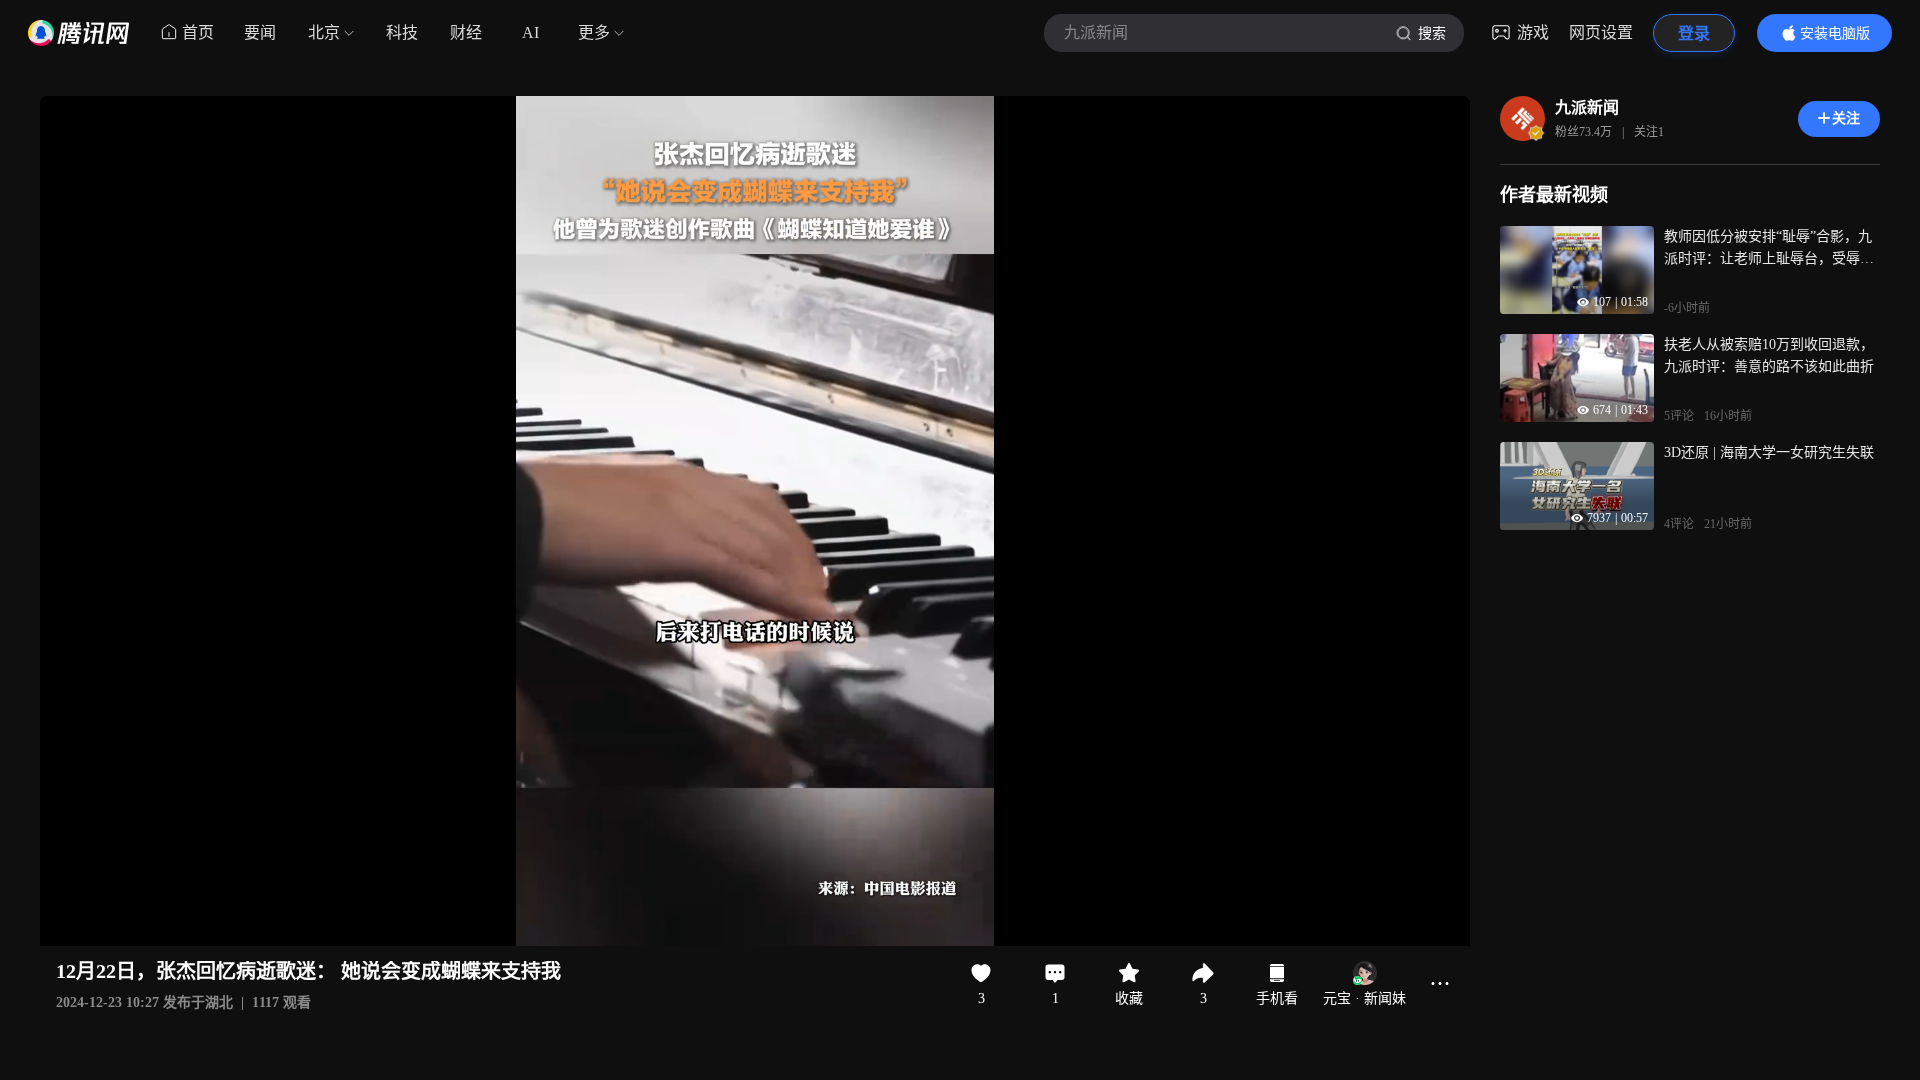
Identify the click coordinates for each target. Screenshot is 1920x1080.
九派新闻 (1587, 107)
